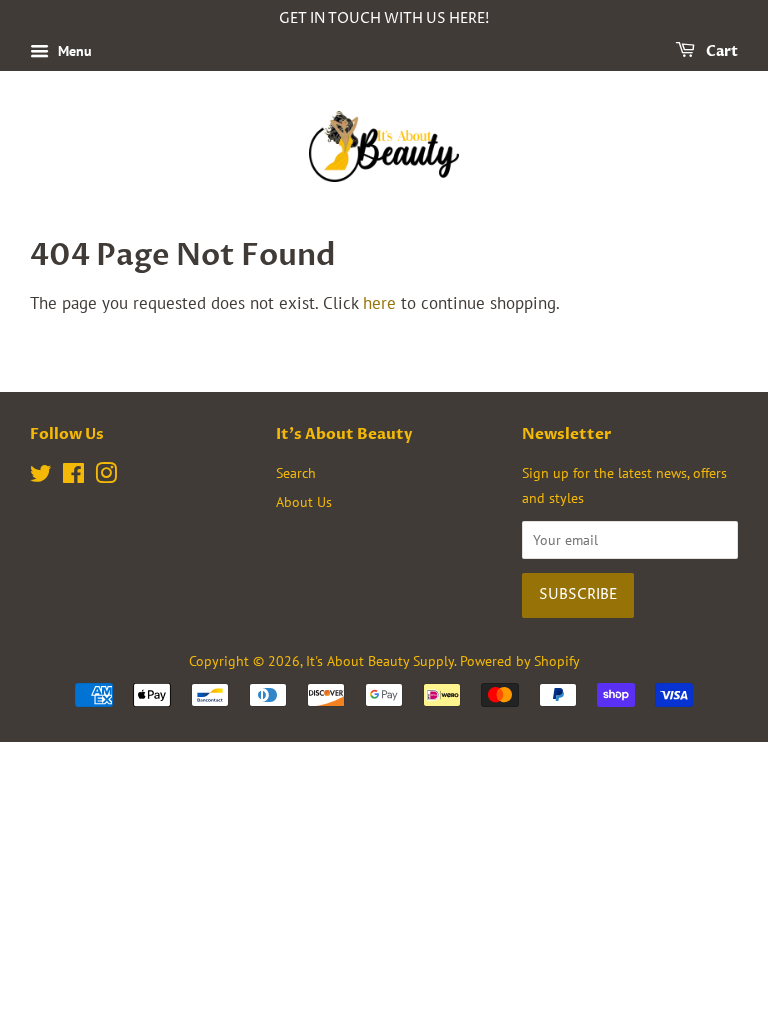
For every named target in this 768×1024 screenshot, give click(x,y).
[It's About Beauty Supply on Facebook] (73, 476)
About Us (304, 501)
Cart (720, 51)
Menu (73, 51)
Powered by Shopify (520, 660)
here (379, 303)
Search (296, 472)
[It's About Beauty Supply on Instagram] (106, 476)
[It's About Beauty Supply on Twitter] (41, 476)
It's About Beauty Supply (380, 660)
